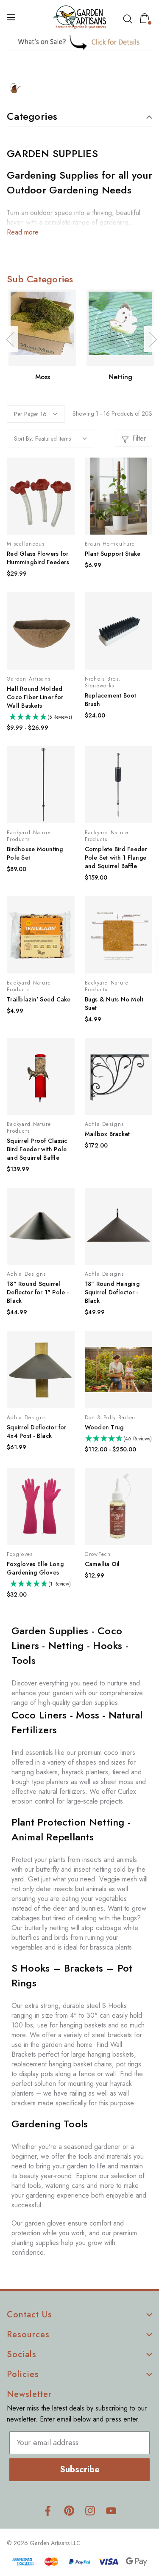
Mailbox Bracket (107, 1134)
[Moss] (42, 328)
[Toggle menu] (12, 17)
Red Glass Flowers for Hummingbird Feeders (38, 558)
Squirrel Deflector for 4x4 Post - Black (37, 1431)
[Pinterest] (69, 2511)
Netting (120, 377)
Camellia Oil (102, 1564)
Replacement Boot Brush (111, 700)
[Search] (129, 19)
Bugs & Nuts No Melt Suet (114, 1004)
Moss (43, 377)
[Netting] (120, 328)
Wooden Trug (104, 1427)
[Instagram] (90, 2511)
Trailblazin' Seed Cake (39, 999)
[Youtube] (111, 2511)
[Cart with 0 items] (146, 18)
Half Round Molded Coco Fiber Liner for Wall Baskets (35, 697)
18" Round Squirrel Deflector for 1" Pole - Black (38, 1292)
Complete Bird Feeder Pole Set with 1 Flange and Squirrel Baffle (116, 858)
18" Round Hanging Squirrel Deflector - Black (112, 1292)
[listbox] (61, 439)
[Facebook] (48, 2511)
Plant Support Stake (113, 554)
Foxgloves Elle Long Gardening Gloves (35, 1568)
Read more (23, 232)
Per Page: (26, 414)
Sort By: (24, 439)
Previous (10, 339)
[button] (80, 42)
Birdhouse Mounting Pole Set (35, 853)
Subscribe (80, 2470)
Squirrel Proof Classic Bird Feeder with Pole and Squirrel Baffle (37, 1149)
